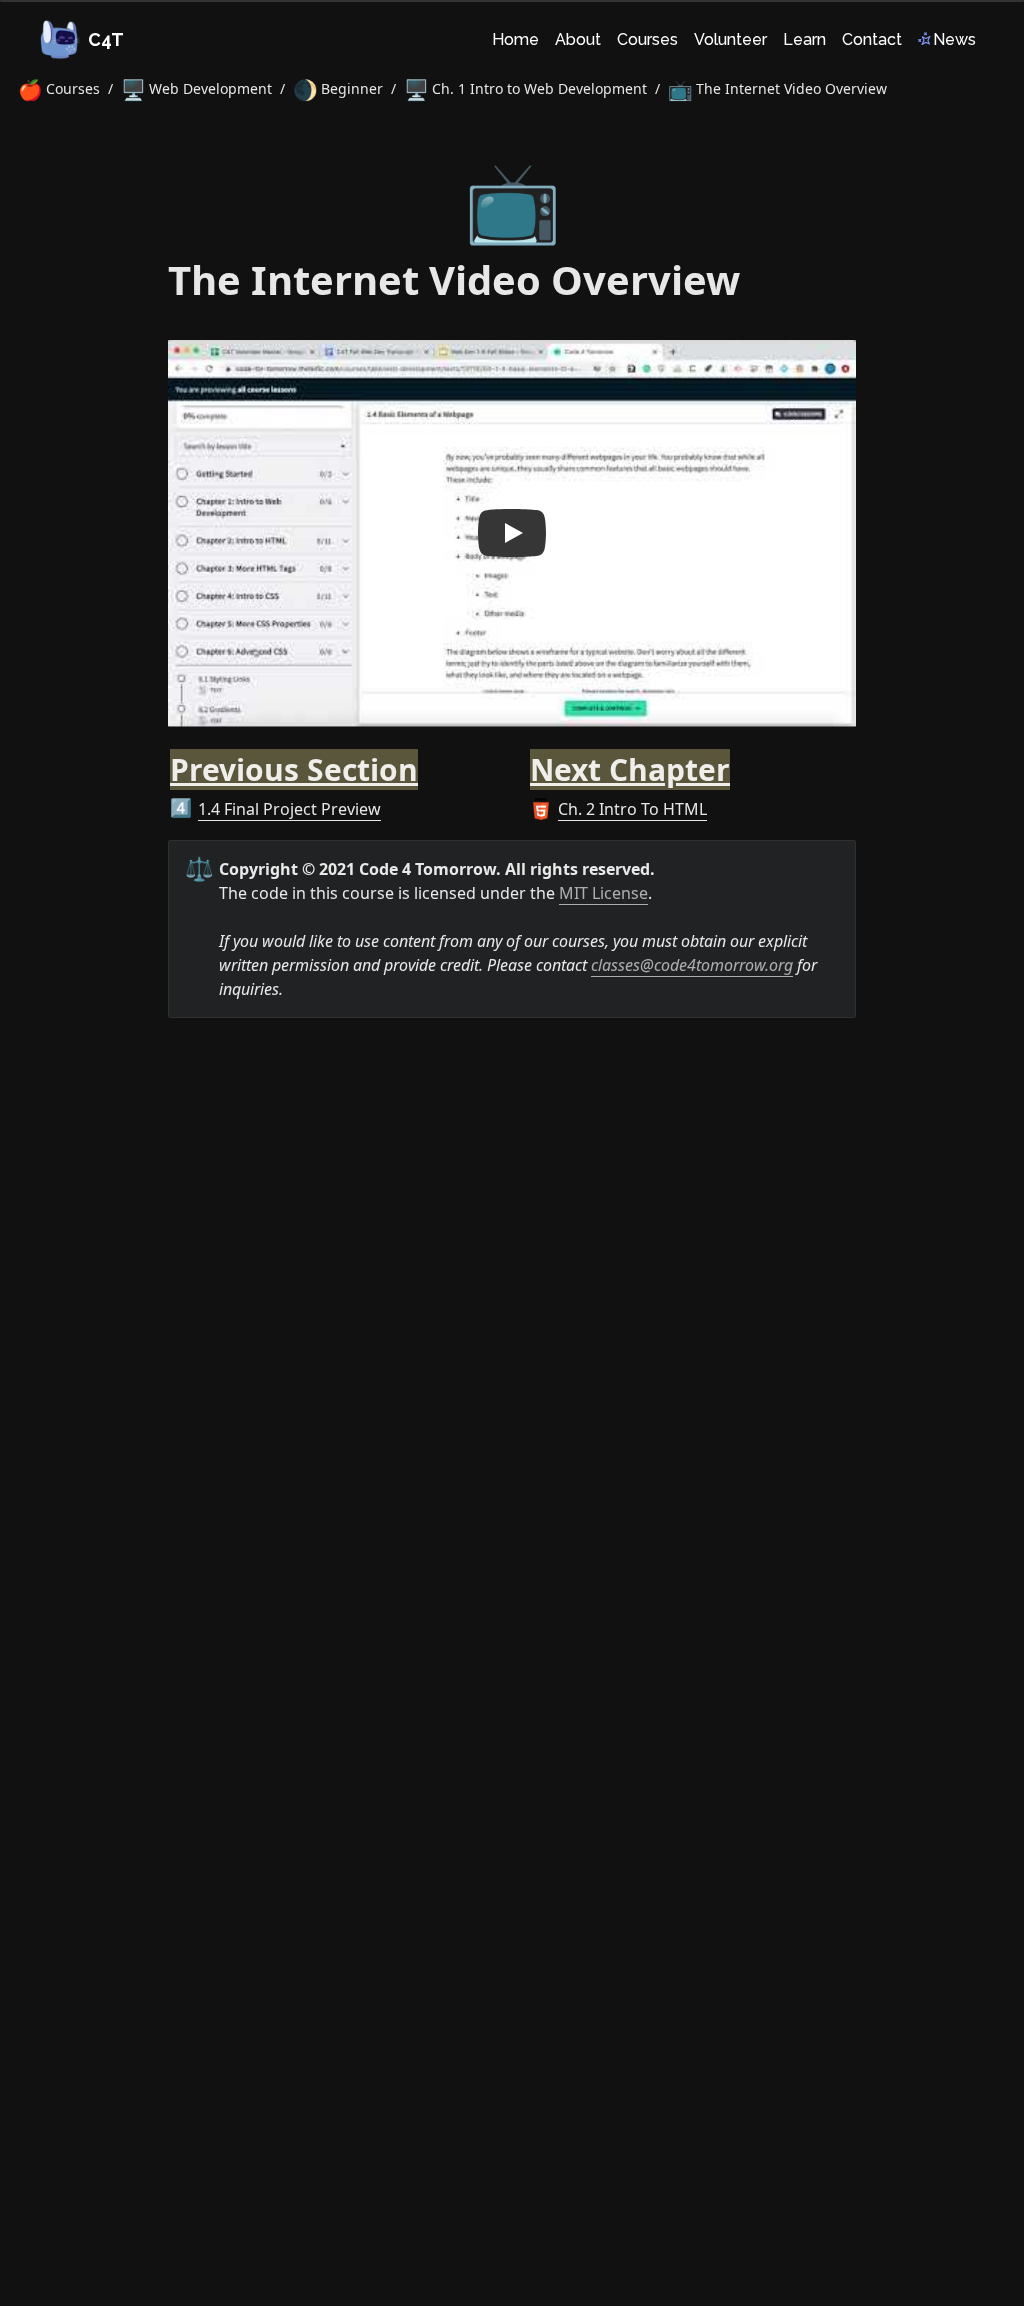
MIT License (603, 893)
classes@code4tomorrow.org (692, 965)
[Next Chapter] (520, 758)
